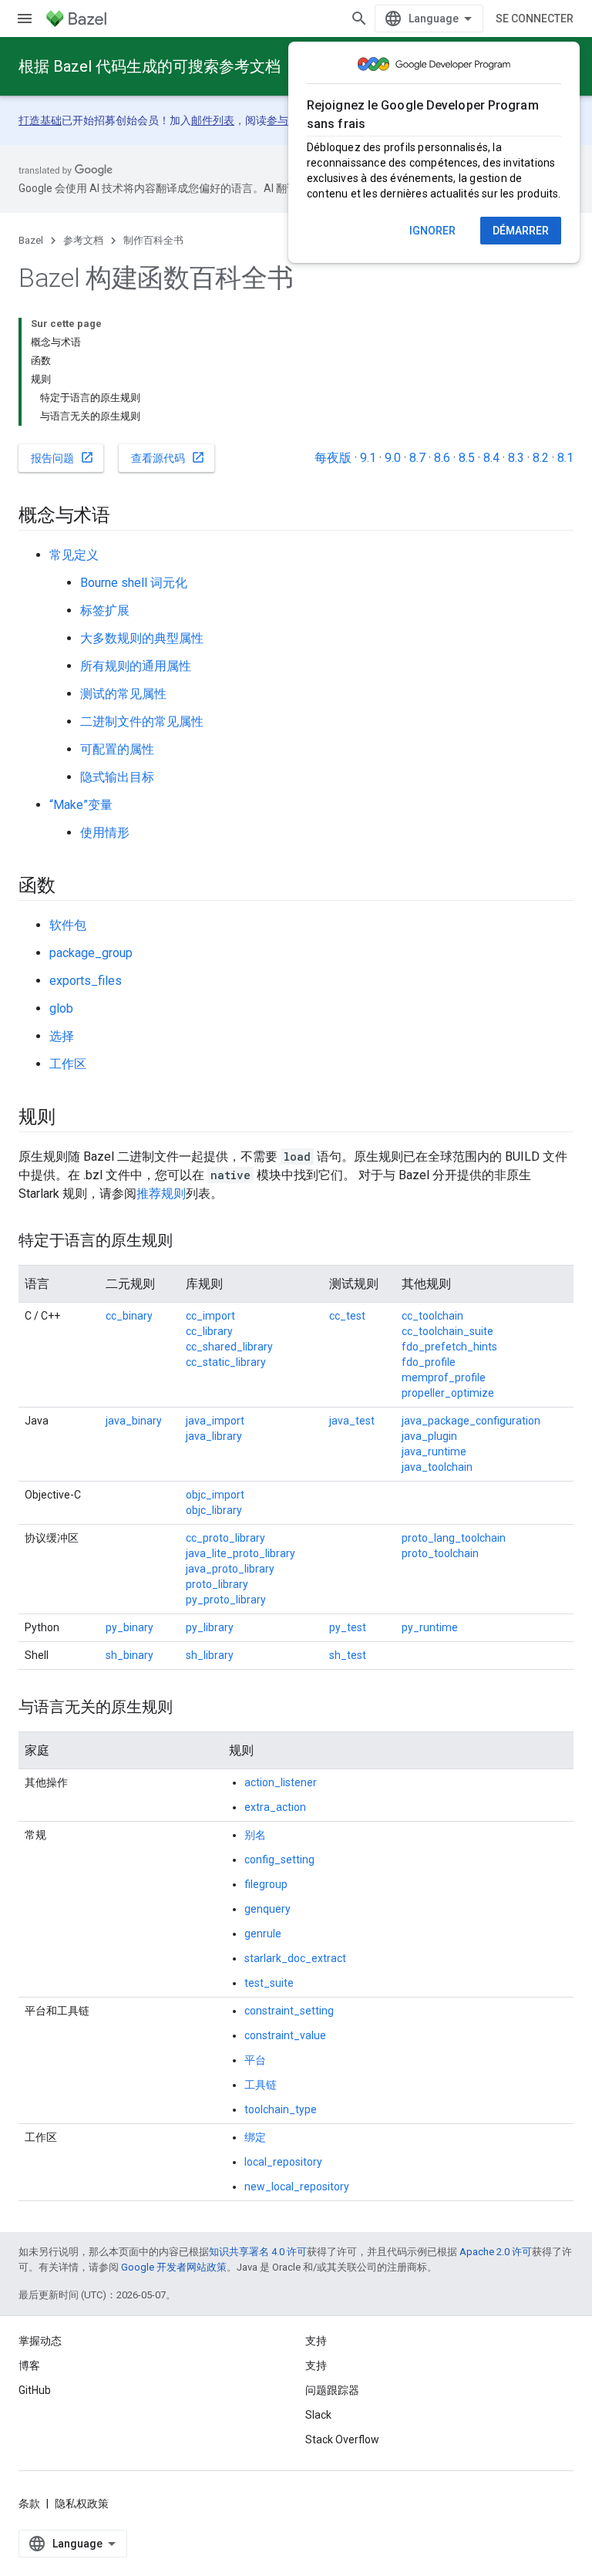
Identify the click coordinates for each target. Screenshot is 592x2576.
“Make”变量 (81, 805)
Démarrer (521, 231)
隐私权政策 (82, 2504)
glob (61, 1008)
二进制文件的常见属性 (142, 722)
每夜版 (333, 458)
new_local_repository (297, 2187)
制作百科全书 (153, 240)
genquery (267, 1909)
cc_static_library (226, 1362)
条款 (29, 2504)
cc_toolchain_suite (447, 1331)
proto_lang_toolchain (454, 1538)
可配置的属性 (117, 749)
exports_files (86, 981)
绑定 (255, 2137)
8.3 (516, 458)
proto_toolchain (440, 1553)
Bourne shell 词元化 (134, 583)
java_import (215, 1421)
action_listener (281, 1782)
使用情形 (105, 833)
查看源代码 (168, 457)
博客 (29, 2365)
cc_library (209, 1331)
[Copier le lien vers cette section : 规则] (71, 1118)
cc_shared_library (229, 1347)
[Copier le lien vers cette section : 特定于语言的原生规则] (188, 1242)
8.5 (467, 458)
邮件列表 (213, 120)
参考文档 (83, 240)
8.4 (491, 458)
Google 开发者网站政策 (174, 2267)
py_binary (129, 1627)
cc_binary (129, 1316)
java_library (214, 1436)
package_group (91, 953)
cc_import (210, 1316)
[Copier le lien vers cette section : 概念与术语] (126, 517)
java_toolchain (437, 1467)
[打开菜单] (25, 19)
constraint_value (285, 2035)
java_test (352, 1421)
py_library (210, 1627)
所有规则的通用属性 (136, 666)
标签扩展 (105, 610)
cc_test (347, 1316)
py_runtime (430, 1627)
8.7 (417, 458)
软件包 (68, 925)
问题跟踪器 (332, 2390)
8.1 (565, 458)
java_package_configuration (471, 1421)
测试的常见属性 (123, 694)
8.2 (541, 458)
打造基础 (40, 120)
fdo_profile (429, 1362)
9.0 (393, 458)
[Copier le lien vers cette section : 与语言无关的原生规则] (188, 1708)
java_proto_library (230, 1569)
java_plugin (429, 1436)
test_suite (269, 1983)
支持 (316, 2365)
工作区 (68, 1064)
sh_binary (129, 1655)
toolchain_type (281, 2109)
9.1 (368, 458)
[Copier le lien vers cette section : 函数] (71, 887)
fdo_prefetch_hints (449, 1347)
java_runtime (434, 1452)
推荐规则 (161, 1194)
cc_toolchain (432, 1316)
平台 (255, 2060)
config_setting (279, 1860)
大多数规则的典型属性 (142, 638)
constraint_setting (289, 2011)
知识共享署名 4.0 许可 (258, 2252)
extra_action (275, 1807)
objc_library (214, 1510)
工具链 (261, 2085)
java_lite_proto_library (240, 1553)
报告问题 (62, 457)
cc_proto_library (225, 1538)
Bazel (31, 240)
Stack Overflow (342, 2439)
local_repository (283, 2162)
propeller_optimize (448, 1393)
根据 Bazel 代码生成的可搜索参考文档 (150, 66)
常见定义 (74, 555)
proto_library (217, 1584)
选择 (62, 1036)
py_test (348, 1627)
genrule (263, 1934)
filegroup (266, 1884)
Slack (318, 2415)
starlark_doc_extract (295, 1958)
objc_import (215, 1495)
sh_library (210, 1655)
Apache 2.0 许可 (496, 2252)
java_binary (134, 1421)
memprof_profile (444, 1377)
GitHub (35, 2390)
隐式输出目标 (117, 777)
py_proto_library (226, 1600)
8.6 (442, 458)
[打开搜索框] (359, 19)
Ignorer (432, 231)
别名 (255, 1835)
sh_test (348, 1655)
